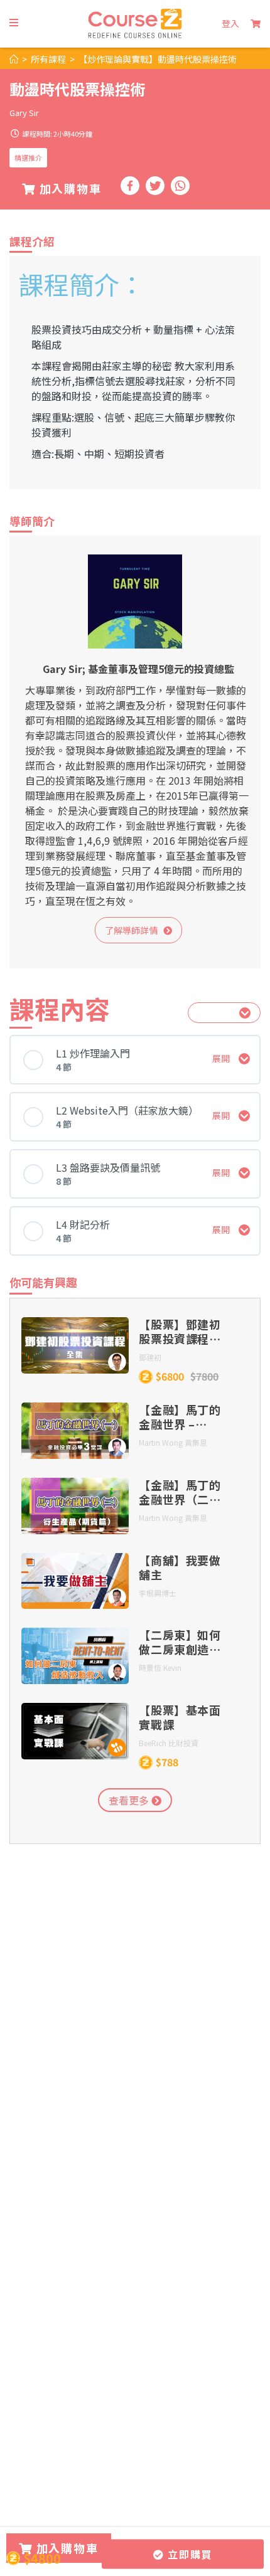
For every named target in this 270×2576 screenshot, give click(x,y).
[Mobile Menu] (14, 23)
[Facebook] (130, 186)
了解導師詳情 (134, 930)
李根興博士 (158, 1593)
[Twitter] (155, 186)
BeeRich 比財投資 (169, 1743)
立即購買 (188, 2554)
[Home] (14, 59)
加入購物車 (69, 188)
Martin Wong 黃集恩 (173, 1442)
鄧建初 (150, 1357)
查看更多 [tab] (130, 1800)
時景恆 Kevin (160, 1667)
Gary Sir (24, 113)
